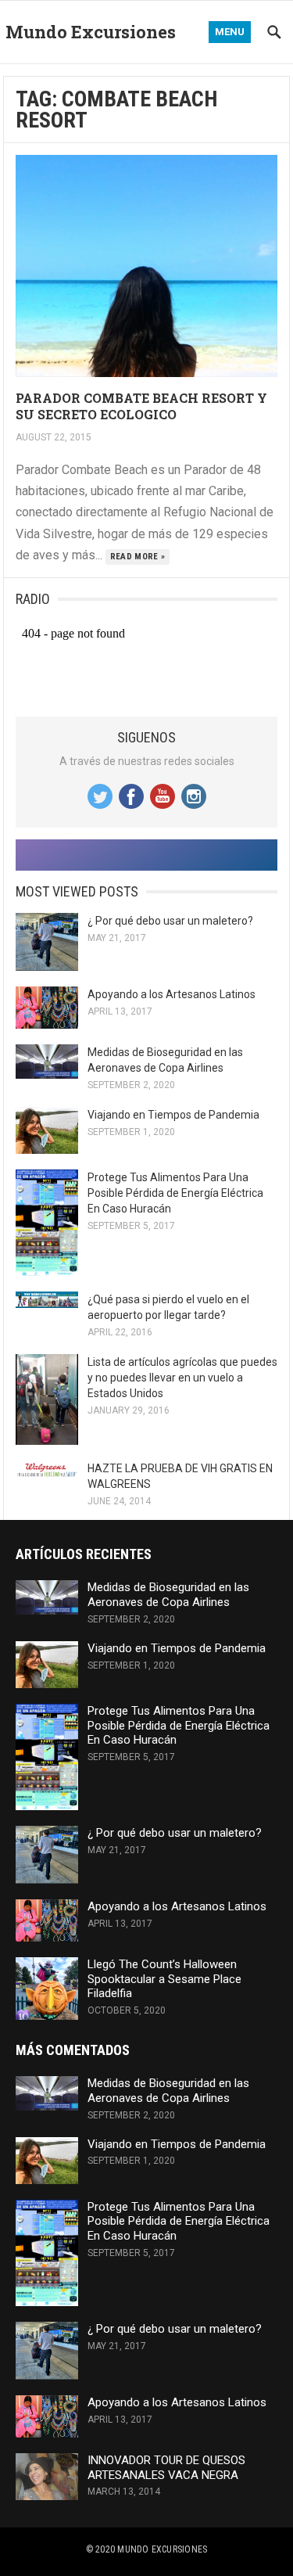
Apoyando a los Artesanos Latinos (172, 994)
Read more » (138, 557)
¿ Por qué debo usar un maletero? (170, 921)
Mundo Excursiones (91, 32)
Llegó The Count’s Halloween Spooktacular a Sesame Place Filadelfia (164, 1979)
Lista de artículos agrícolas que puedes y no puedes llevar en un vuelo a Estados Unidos (182, 1378)
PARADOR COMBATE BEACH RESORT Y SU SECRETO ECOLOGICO (141, 406)
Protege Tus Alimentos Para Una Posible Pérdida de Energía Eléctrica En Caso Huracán (175, 1193)
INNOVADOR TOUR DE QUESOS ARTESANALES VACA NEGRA (166, 2468)
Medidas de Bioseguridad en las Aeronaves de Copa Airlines (168, 1595)
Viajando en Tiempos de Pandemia (173, 1115)
